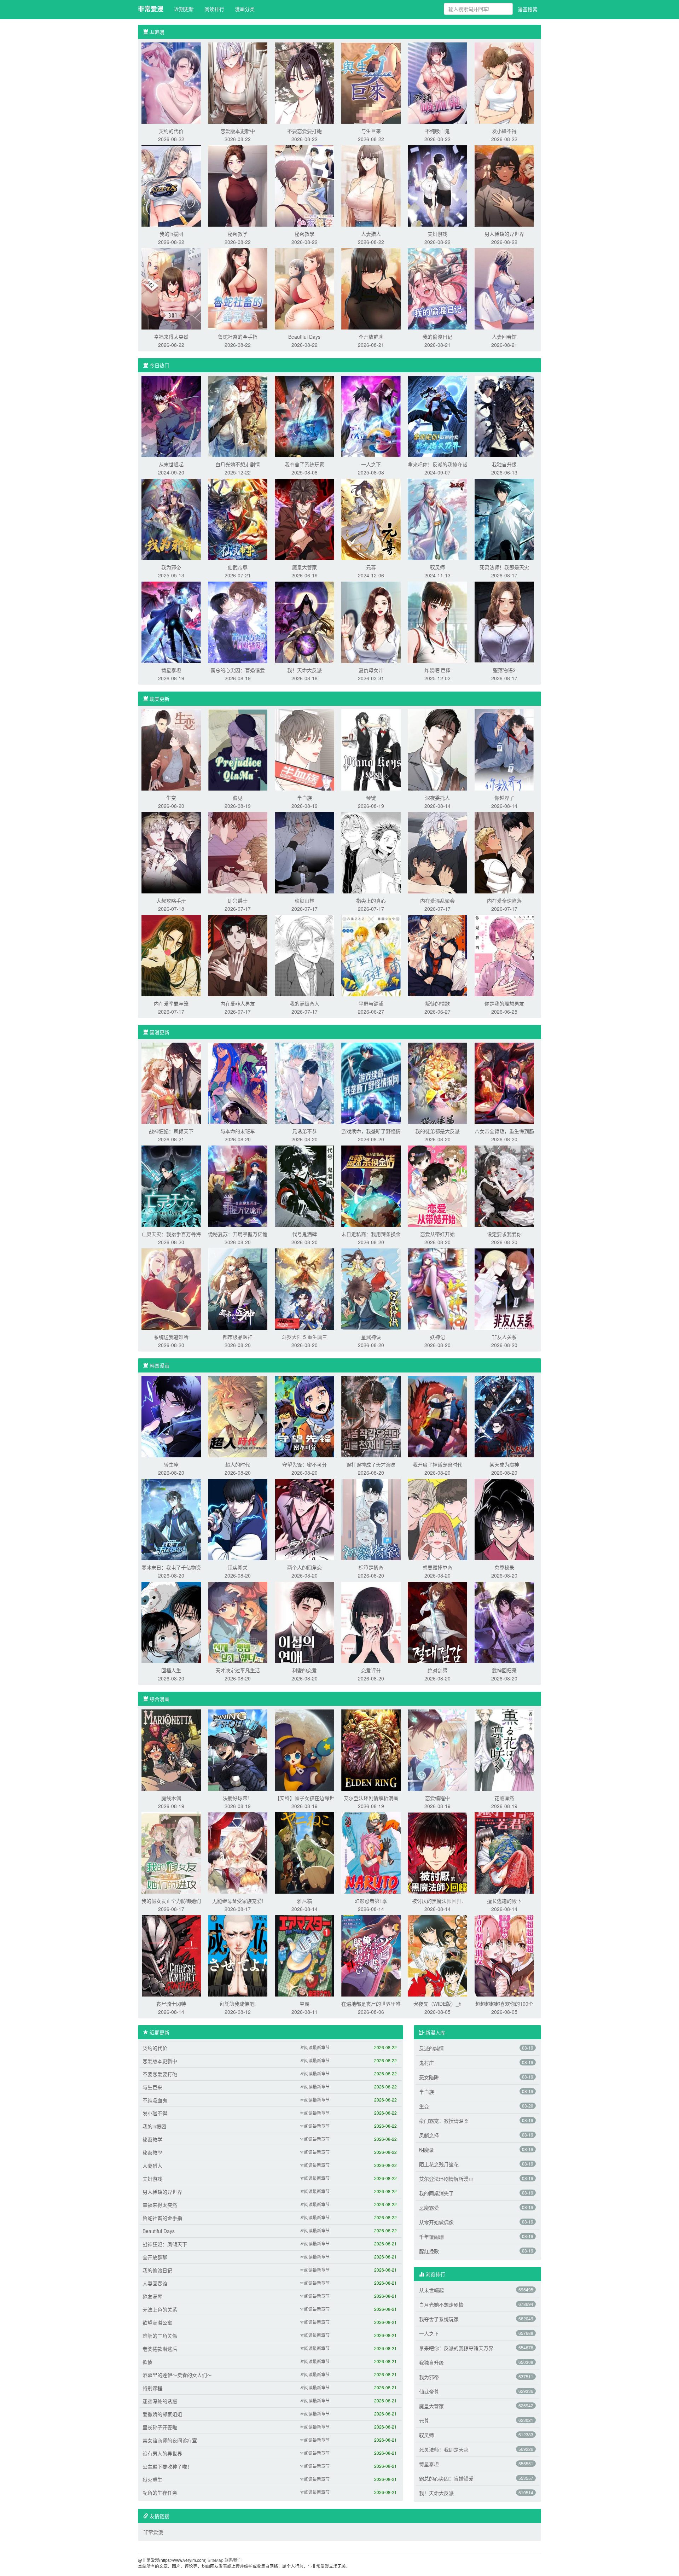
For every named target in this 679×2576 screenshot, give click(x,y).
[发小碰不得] (504, 82)
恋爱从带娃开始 (437, 1234)
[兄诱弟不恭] (304, 1083)
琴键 (371, 798)
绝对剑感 (437, 1670)
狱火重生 (152, 2479)
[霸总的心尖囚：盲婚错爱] (238, 622)
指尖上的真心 (371, 901)
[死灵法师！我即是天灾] (504, 519)
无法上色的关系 (160, 2309)
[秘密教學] (304, 185)
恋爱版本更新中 (238, 131)
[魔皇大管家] (304, 519)
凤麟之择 (429, 2135)
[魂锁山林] (304, 852)
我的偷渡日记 (437, 337)
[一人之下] (371, 416)
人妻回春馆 (504, 337)
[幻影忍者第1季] (371, 1852)
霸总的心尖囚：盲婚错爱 (238, 670)
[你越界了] (504, 749)
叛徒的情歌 (437, 1003)
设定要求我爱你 (504, 1234)
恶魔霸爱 (429, 2208)
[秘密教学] (238, 185)
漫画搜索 (528, 9)
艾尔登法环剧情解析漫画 (371, 1798)
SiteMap (216, 2560)
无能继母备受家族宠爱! (238, 1901)
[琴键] (371, 749)
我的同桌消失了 (436, 2193)
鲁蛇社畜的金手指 (238, 337)
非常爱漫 (151, 9)
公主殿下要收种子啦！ (167, 2466)
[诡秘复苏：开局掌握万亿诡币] (238, 1185)
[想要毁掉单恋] (437, 1519)
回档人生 (171, 1670)
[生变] (171, 749)
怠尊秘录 (504, 1567)
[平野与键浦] (371, 955)
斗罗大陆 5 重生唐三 (304, 1337)
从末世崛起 (171, 464)
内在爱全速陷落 (504, 901)
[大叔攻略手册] (171, 852)
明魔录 (426, 2150)
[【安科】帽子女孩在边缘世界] (304, 1749)
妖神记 (437, 1337)
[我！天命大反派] (304, 622)
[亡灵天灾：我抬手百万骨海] (171, 1185)
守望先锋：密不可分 (304, 1464)
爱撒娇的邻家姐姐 (162, 2414)
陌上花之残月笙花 (439, 2164)
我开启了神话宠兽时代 (437, 1464)
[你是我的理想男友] (504, 955)
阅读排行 (214, 9)
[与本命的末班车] (238, 1083)
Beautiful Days (304, 337)
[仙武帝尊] (238, 519)
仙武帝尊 (238, 567)
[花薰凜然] (504, 1749)
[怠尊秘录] (504, 1519)
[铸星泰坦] (171, 622)
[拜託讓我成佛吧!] (238, 1955)
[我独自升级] (504, 416)
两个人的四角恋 (304, 1567)
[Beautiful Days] (304, 288)
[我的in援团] (171, 185)
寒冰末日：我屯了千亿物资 (171, 1567)
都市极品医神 (238, 1337)
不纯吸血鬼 (437, 131)
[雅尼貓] (304, 1852)
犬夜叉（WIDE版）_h (437, 2004)
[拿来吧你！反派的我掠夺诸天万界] (437, 416)
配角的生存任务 (160, 2493)
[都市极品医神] (238, 1288)
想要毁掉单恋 (437, 1567)
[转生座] (171, 1416)
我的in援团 (171, 234)
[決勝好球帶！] (238, 1749)
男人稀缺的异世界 (504, 234)
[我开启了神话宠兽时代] (437, 1416)
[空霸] (304, 1955)
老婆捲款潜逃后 (160, 2349)
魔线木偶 (171, 1798)
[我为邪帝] (171, 519)
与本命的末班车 (238, 1131)
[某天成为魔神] (504, 1416)
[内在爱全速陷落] (504, 852)
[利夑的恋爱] (304, 1622)
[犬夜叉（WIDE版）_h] (437, 1955)
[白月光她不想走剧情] (238, 416)
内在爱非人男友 (238, 1003)
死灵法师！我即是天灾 (504, 567)
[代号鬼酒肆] (304, 1185)
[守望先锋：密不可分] (304, 1416)
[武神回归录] (504, 1622)
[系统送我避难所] (171, 1288)
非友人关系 (504, 1337)
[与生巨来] (371, 82)
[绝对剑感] (437, 1622)
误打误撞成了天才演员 (371, 1464)
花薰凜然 (504, 1798)
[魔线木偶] (171, 1749)
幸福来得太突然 (171, 337)
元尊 (371, 567)
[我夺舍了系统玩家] (304, 416)
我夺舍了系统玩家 (304, 464)
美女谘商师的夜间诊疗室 (170, 2440)
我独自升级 (504, 464)
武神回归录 (504, 1670)
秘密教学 (238, 234)
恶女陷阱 (429, 2077)
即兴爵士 (238, 901)
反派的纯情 (431, 2048)
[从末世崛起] (171, 416)
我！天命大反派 (304, 670)
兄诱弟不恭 (304, 1131)
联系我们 (233, 2560)
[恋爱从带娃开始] (437, 1185)
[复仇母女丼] (371, 622)
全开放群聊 (371, 337)
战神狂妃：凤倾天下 (171, 1131)
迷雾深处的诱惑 (160, 2401)
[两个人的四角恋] (304, 1519)
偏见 (238, 798)
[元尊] (371, 519)
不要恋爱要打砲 (304, 131)
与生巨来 (371, 131)
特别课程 (152, 2388)
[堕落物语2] (504, 622)
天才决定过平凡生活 (238, 1670)
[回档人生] (171, 1622)
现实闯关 (238, 1567)
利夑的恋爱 (304, 1670)
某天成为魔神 (504, 1464)
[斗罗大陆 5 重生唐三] (304, 1288)
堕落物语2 (504, 670)
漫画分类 (245, 9)
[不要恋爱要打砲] (304, 82)
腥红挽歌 (429, 2251)
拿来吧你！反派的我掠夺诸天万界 (456, 2348)
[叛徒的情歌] (437, 955)
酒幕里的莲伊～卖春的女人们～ (177, 2375)
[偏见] (238, 749)
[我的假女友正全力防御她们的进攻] (171, 1852)
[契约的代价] (171, 82)
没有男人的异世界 (162, 2453)
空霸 (304, 2004)
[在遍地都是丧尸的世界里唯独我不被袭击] (371, 1955)
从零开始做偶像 (436, 2222)
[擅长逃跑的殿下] (504, 1852)
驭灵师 (437, 567)
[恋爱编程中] (437, 1749)
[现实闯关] (238, 1519)
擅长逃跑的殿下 (504, 1901)
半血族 (304, 798)
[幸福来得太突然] (171, 288)
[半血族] (304, 749)
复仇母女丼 (371, 670)
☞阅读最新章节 (315, 2047)
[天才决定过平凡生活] (238, 1622)
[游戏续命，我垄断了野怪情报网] (371, 1083)
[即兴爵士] (238, 852)
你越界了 (504, 798)
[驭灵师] (437, 519)
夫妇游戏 (437, 234)
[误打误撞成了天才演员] (371, 1416)
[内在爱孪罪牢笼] (171, 955)
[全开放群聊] (371, 288)
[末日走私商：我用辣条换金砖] (371, 1185)
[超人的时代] (238, 1416)
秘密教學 (304, 234)
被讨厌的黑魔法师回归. (437, 1901)
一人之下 (371, 464)
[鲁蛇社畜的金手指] (238, 288)
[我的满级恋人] (304, 955)
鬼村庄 (426, 2063)
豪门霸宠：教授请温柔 (444, 2121)
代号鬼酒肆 (304, 1234)
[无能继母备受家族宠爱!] (238, 1852)
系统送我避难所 (171, 1337)
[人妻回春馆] (504, 288)
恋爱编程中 (437, 1798)
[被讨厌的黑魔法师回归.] (437, 1852)
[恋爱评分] (371, 1622)
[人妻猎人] (371, 185)
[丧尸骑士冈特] (171, 1955)
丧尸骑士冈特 (171, 2004)
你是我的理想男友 (504, 1003)
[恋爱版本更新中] (238, 82)
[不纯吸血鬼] (437, 82)
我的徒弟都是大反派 (437, 1131)
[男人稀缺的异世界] (504, 185)
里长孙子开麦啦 (160, 2427)
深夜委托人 (437, 798)
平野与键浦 (371, 1003)
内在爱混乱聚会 (437, 901)
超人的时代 (238, 1464)
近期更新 (184, 9)
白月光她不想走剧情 (238, 464)
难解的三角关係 (160, 2336)
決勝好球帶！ (238, 1798)
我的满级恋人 (304, 1003)
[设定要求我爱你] (504, 1185)
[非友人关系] (504, 1288)
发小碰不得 (504, 131)
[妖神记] (437, 1288)
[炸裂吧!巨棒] (437, 622)
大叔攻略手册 (171, 901)
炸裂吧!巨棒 (437, 670)
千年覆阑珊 (431, 2237)
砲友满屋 (152, 2296)
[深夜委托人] (437, 749)
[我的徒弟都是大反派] (437, 1083)
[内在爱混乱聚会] (437, 852)
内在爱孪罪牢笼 (171, 1003)
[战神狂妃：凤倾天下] (171, 1083)
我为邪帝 (171, 567)
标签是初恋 (371, 1567)
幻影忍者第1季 (371, 1901)
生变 (171, 798)
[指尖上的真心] (371, 852)
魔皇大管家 (304, 567)
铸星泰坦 (171, 670)
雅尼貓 (304, 1901)
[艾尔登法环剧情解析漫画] (371, 1749)
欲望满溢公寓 (157, 2323)
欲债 (147, 2362)
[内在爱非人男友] (238, 955)
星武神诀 (371, 1337)
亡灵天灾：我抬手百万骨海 (171, 1234)
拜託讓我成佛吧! (238, 2004)
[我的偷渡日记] (437, 288)
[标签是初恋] (371, 1519)
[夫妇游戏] (437, 185)
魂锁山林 (304, 901)
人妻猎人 (371, 234)
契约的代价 (171, 131)
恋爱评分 (371, 1670)
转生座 (171, 1464)
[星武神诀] (371, 1288)
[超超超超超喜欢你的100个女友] (504, 1955)
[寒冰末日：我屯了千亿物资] (171, 1519)
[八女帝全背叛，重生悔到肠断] (504, 1083)
